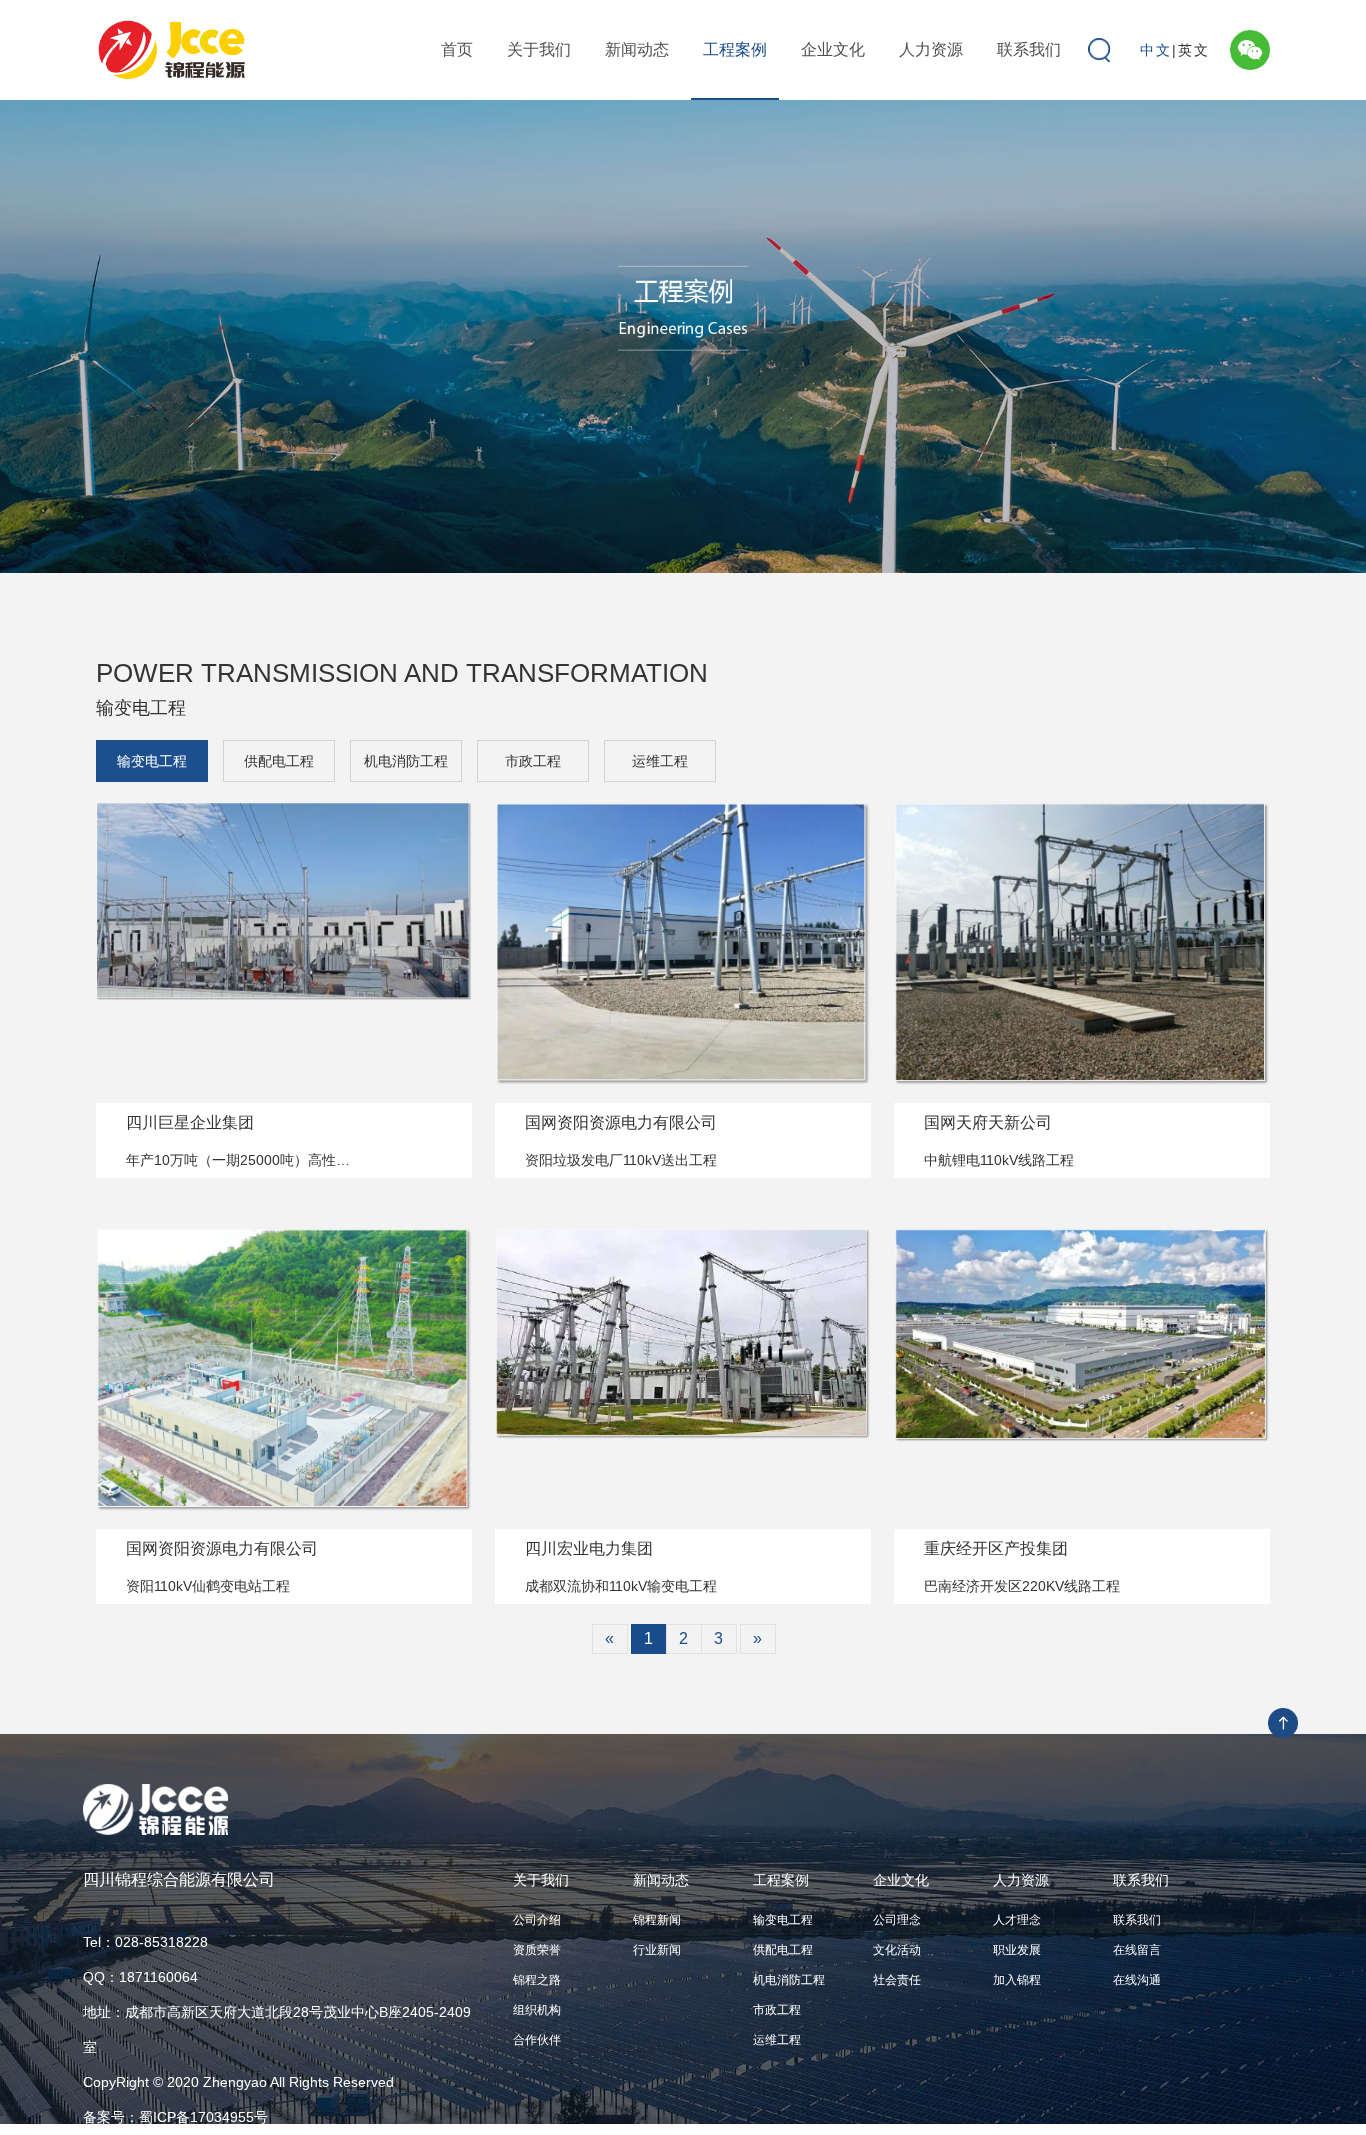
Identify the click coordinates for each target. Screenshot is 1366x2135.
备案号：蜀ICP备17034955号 (175, 2117)
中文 (1156, 50)
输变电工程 (152, 761)
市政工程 (533, 761)
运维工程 (660, 761)
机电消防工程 (406, 761)
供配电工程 (279, 761)
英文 (1194, 50)
